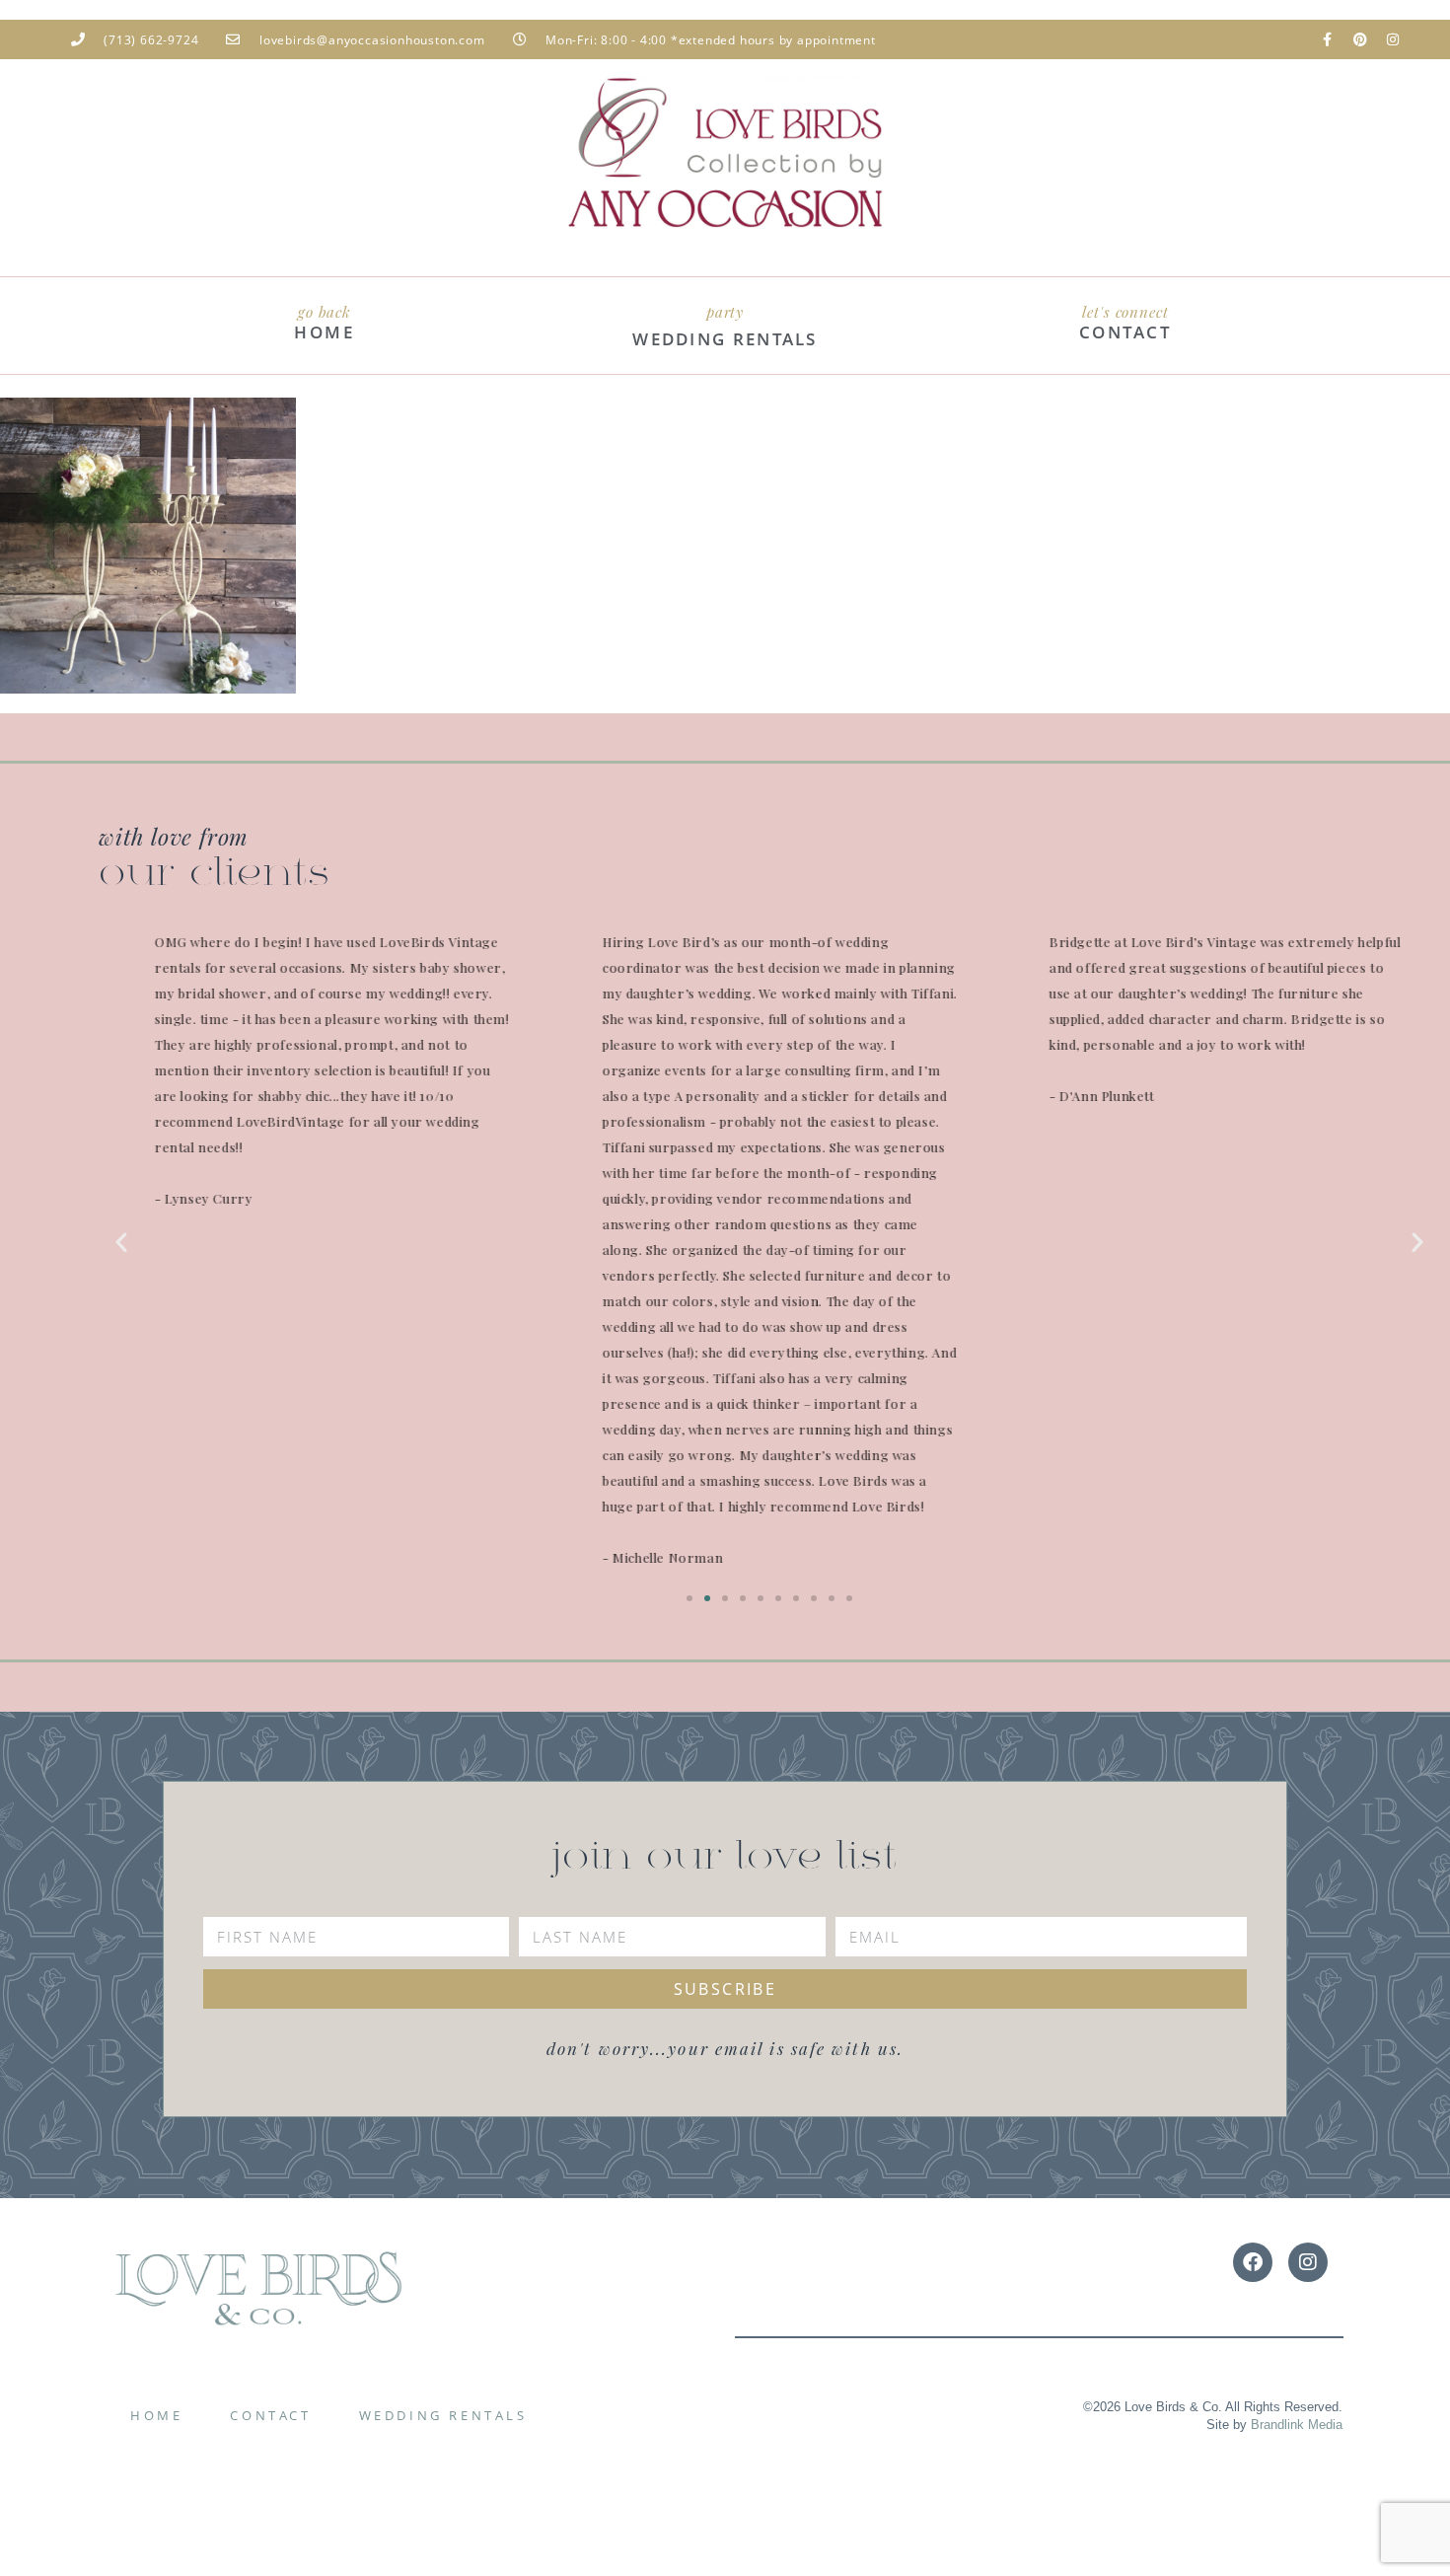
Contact (270, 2415)
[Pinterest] (1360, 39)
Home (156, 2415)
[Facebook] (1253, 2262)
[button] (121, 1242)
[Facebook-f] (1328, 39)
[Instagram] (1393, 39)
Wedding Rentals (443, 2415)
